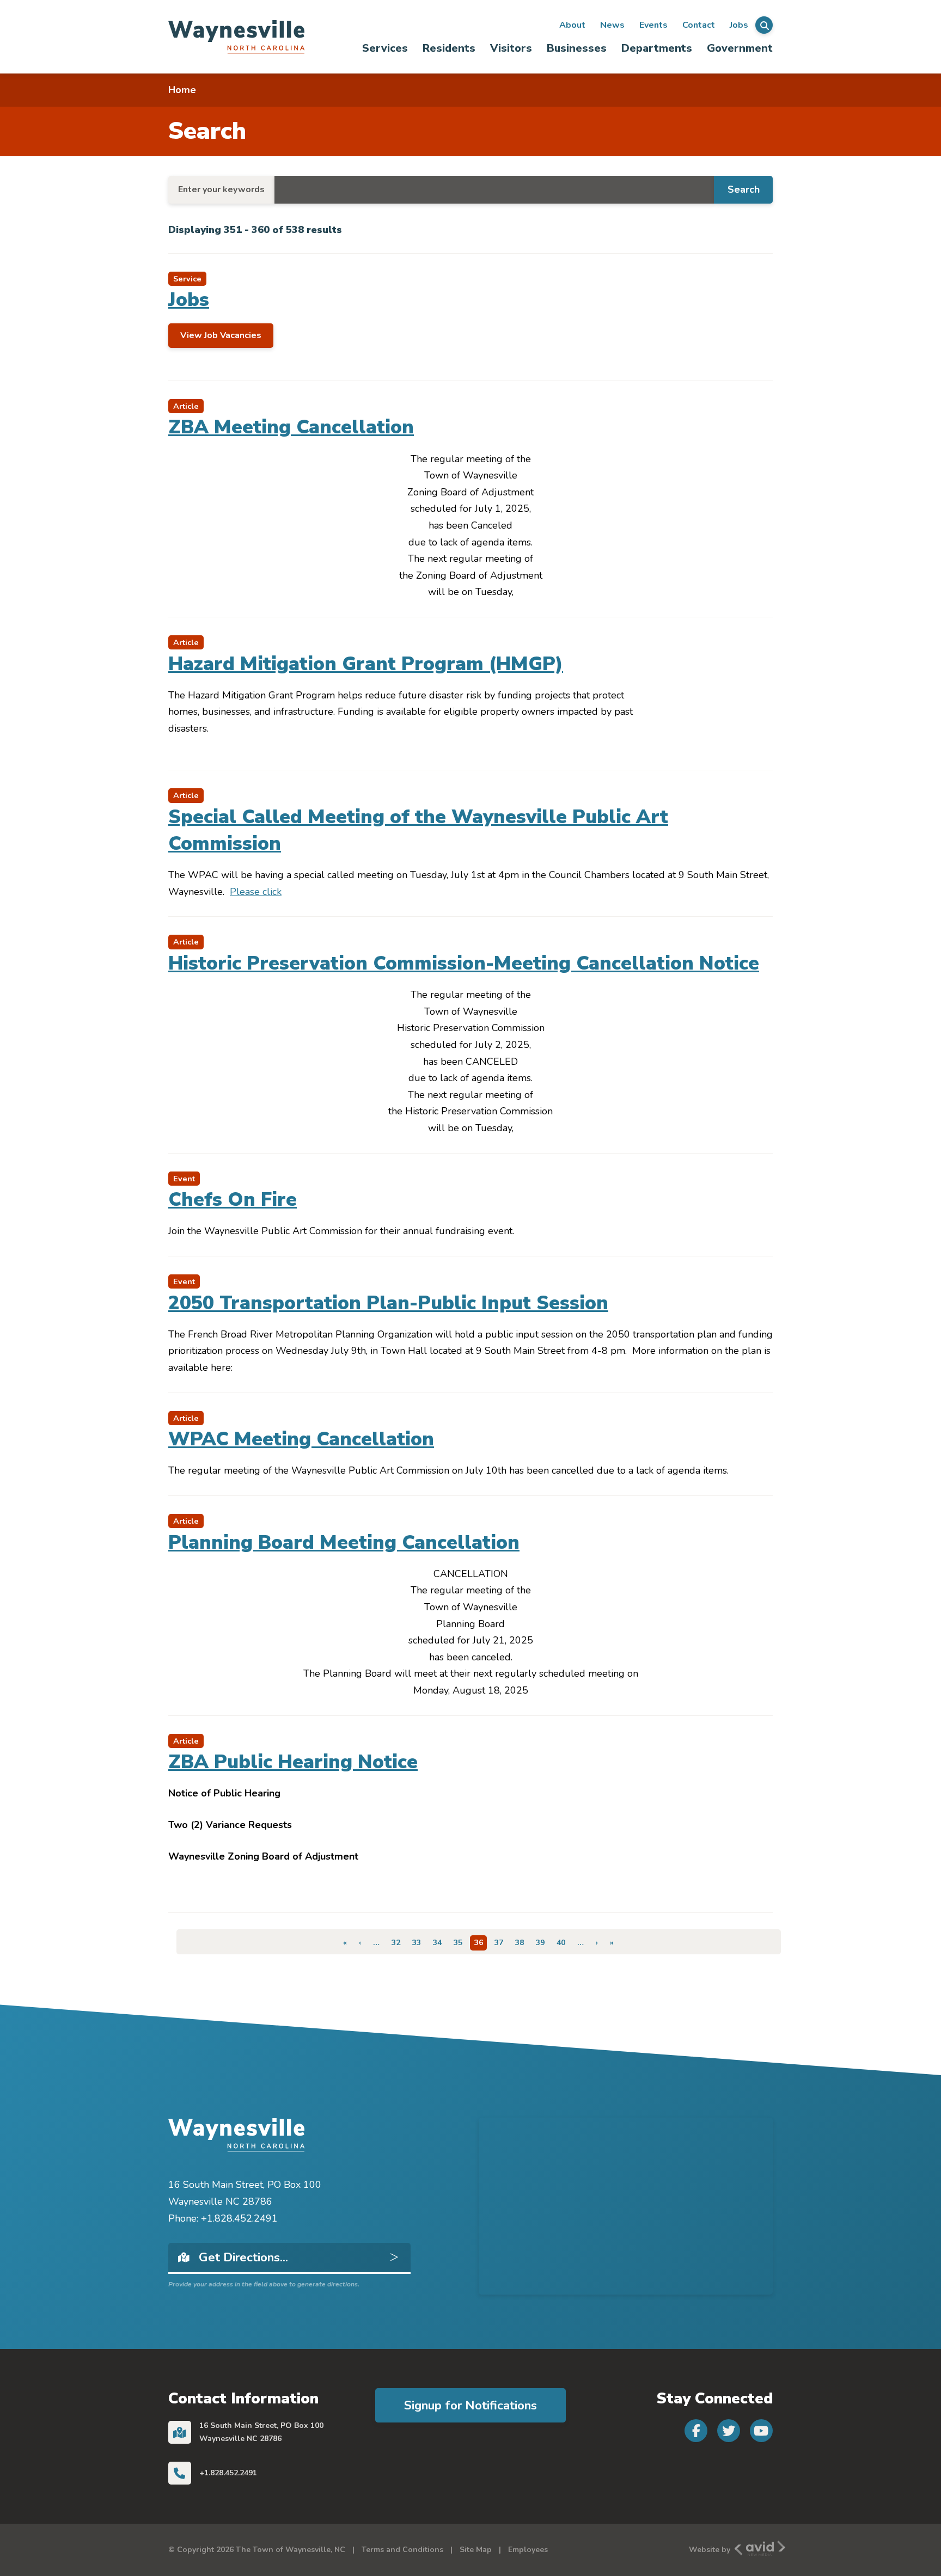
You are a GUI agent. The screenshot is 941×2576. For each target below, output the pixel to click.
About (572, 25)
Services (385, 48)
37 (501, 1943)
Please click (256, 892)
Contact (699, 25)
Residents (449, 48)
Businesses (577, 48)
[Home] (236, 36)
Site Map (476, 2550)
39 (542, 1943)
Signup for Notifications (471, 2405)
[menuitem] (385, 48)
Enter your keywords (221, 189)
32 (398, 1943)
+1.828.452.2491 (228, 2473)
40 (563, 1943)
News (612, 25)
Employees (528, 2550)
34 (439, 1943)
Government (740, 48)
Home (182, 90)
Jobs (739, 25)
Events (653, 25)
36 (481, 1944)
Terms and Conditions (402, 2550)
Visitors (511, 48)
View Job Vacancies (221, 335)
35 (460, 1943)
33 (419, 1943)
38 (522, 1943)
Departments (657, 48)
